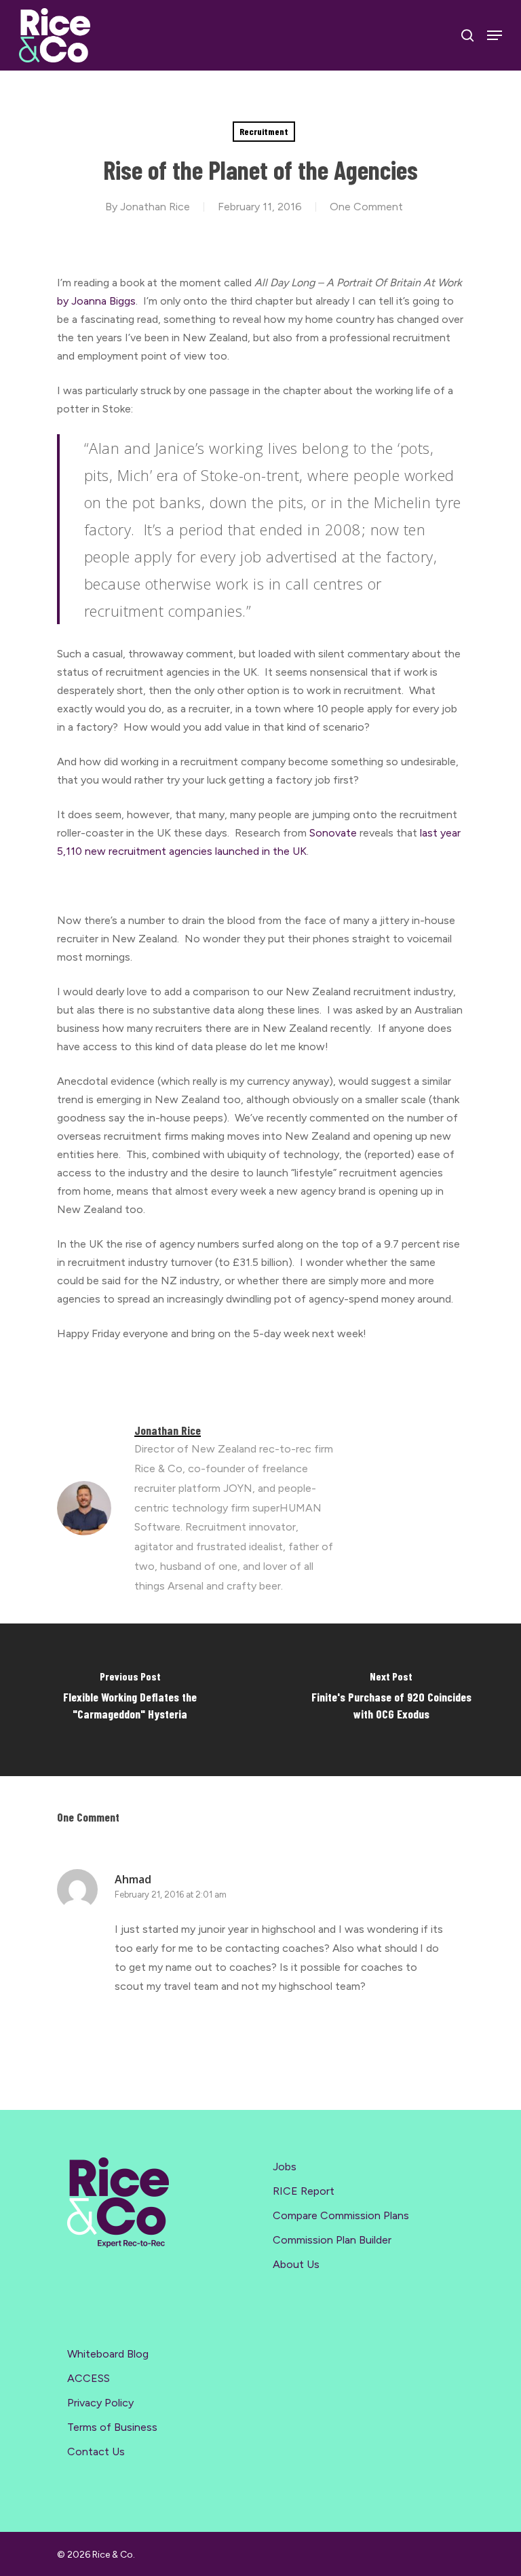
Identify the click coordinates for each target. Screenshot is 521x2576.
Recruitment (264, 131)
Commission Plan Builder (332, 2240)
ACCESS (89, 2378)
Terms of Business (112, 2427)
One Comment (366, 207)
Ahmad (133, 1879)
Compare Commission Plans (341, 2215)
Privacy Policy (100, 2403)
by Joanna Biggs (96, 301)
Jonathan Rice (155, 207)
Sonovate (333, 833)
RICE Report (304, 2191)
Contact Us (96, 2452)
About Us (296, 2264)
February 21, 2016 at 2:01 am (171, 1895)
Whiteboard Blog (108, 2354)
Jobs (285, 2167)
